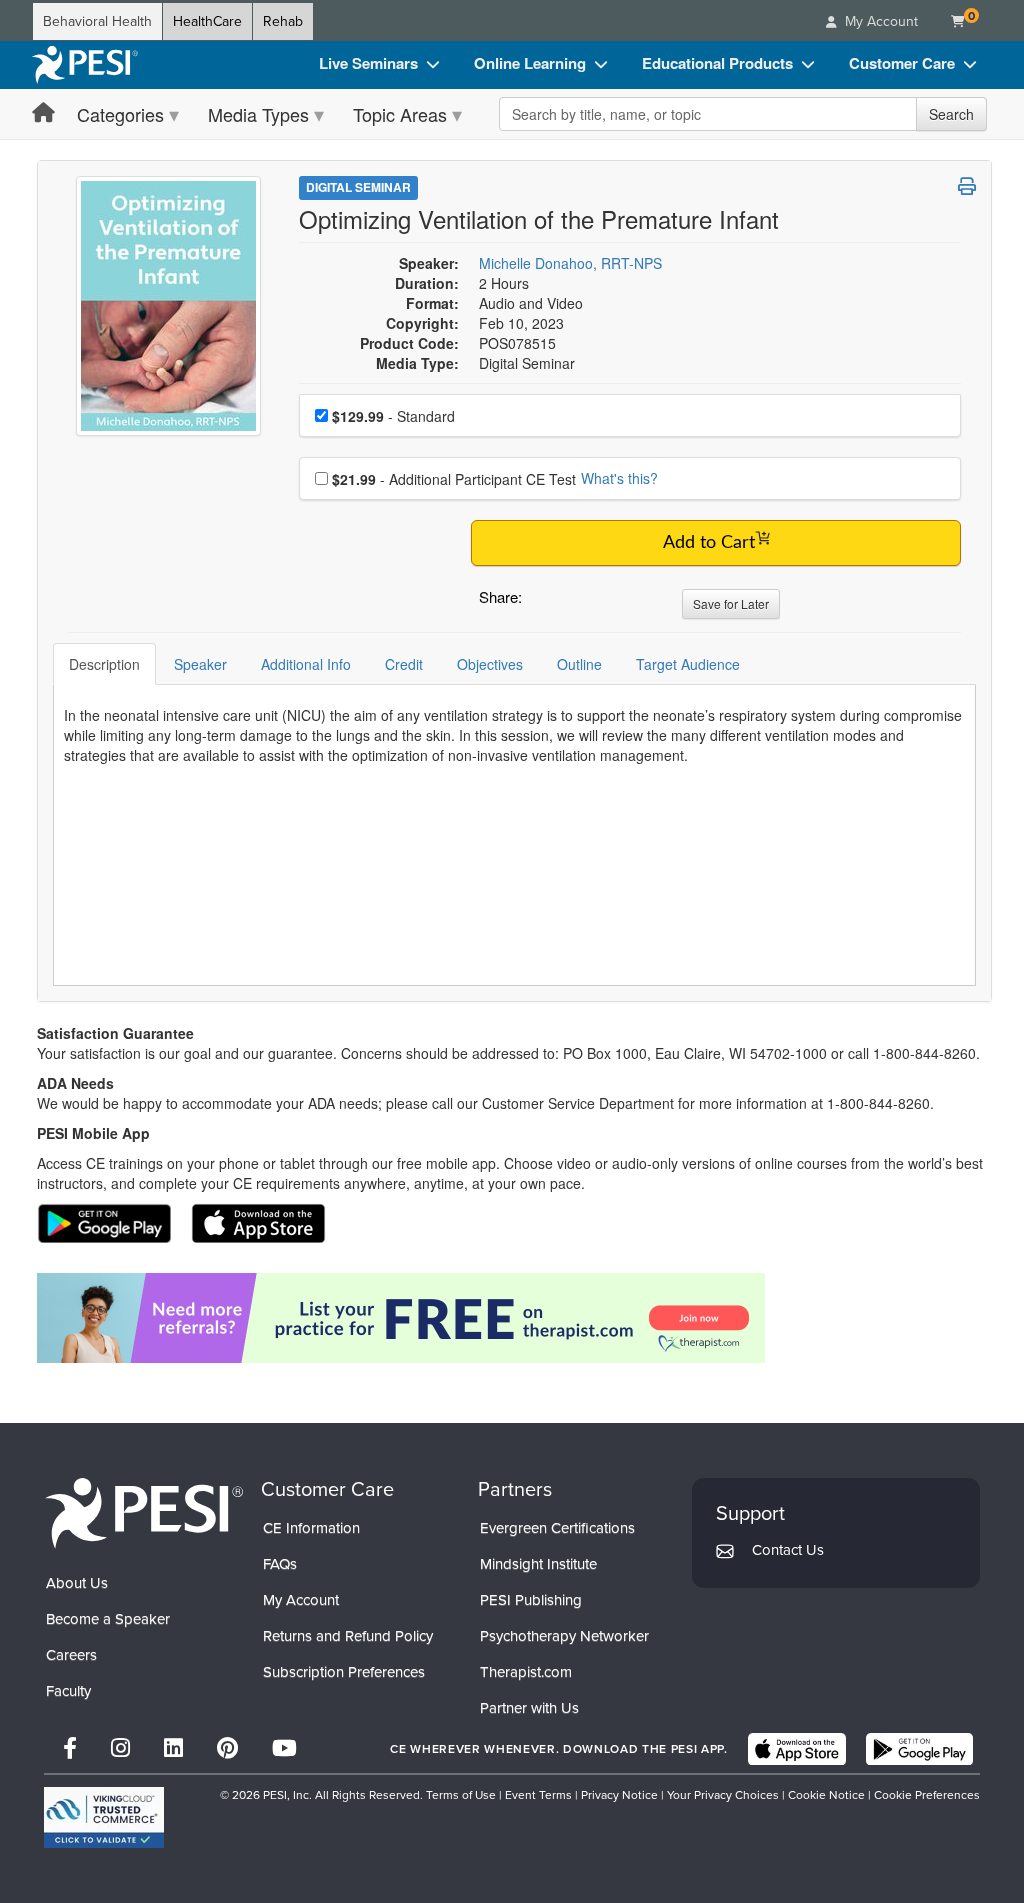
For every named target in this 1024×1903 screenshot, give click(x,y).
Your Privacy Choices (723, 1795)
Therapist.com (526, 1672)
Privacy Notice (619, 1795)
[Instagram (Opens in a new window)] (120, 1748)
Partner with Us (529, 1708)
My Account (301, 1600)
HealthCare (207, 21)
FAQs (280, 1564)
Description (104, 664)
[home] (85, 65)
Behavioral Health (97, 21)
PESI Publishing (531, 1600)
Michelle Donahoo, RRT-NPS (570, 263)
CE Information (311, 1528)
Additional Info (306, 664)
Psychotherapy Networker (564, 1636)
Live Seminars (368, 63)
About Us (77, 1583)
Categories (120, 114)
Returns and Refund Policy (348, 1636)
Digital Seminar (358, 187)
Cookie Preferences (927, 1795)
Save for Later (731, 603)
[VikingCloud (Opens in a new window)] (104, 1817)
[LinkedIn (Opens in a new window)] (173, 1748)
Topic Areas (400, 114)
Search (951, 114)
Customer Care (902, 63)
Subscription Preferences (344, 1672)
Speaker (200, 664)
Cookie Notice (826, 1795)
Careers (71, 1655)
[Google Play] (919, 1749)
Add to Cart (709, 543)
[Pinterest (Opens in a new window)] (227, 1748)
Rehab (283, 21)
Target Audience (688, 664)
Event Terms (538, 1795)
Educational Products (717, 63)
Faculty (68, 1691)
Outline (579, 664)
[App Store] (797, 1749)
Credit (404, 664)
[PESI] (144, 1512)
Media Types (258, 114)
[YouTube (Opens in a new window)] (284, 1748)
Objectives (490, 664)
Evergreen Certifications (557, 1528)
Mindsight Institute (538, 1564)
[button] (541, 602)
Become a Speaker (108, 1619)
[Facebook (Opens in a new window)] (70, 1748)
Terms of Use (461, 1795)
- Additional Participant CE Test (454, 479)
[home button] (43, 113)
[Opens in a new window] (514, 1318)
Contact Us (788, 1550)
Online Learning (530, 63)
